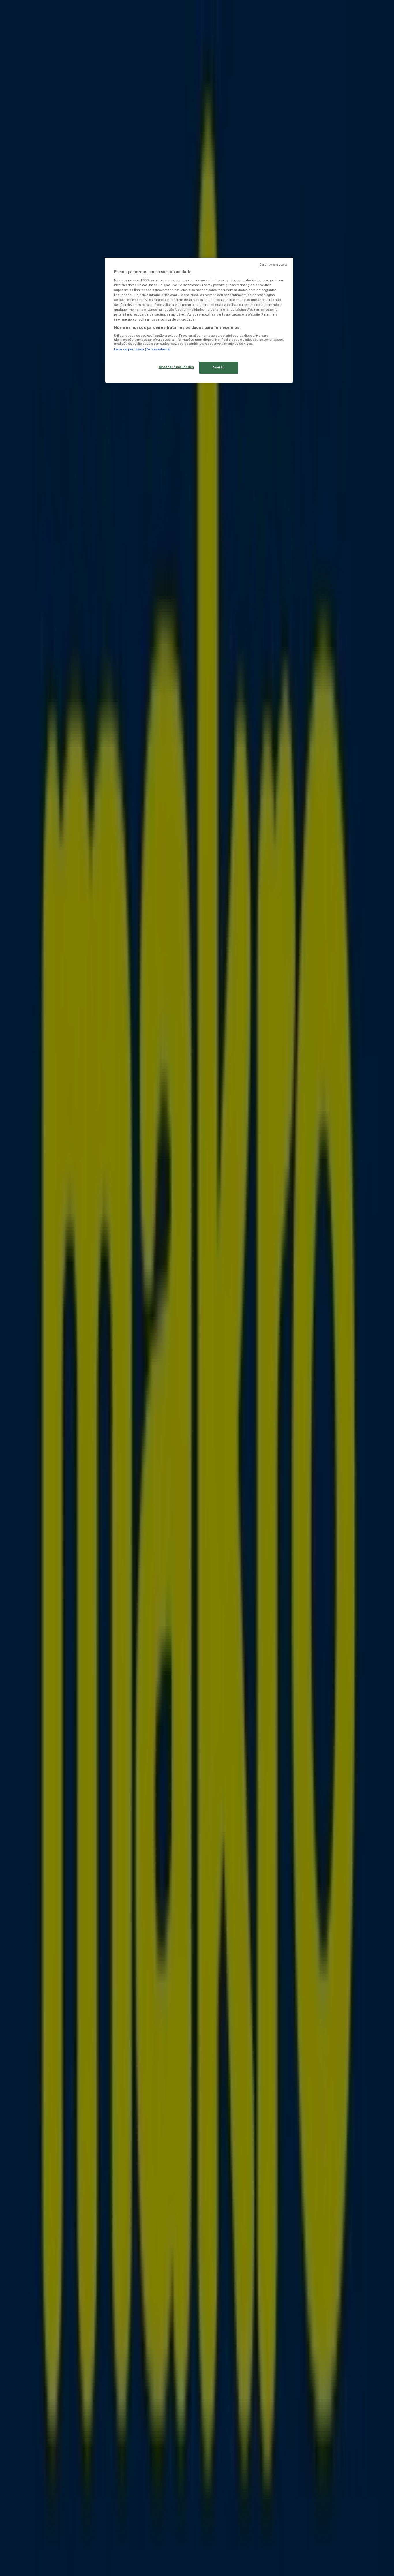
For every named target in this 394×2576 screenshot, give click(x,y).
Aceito (218, 367)
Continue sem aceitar (274, 265)
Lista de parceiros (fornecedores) (142, 349)
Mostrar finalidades (176, 367)
